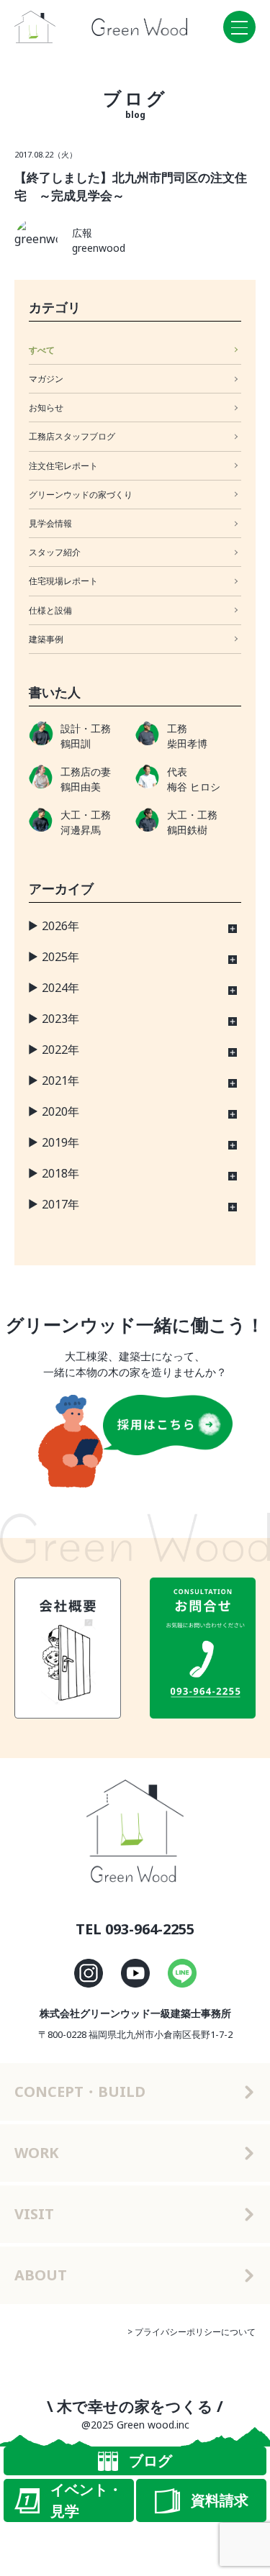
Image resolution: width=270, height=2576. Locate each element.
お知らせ (46, 408)
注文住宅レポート (63, 466)
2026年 (60, 926)
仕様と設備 (50, 610)
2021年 (60, 1080)
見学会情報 (50, 523)
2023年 (60, 1019)
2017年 (60, 1204)
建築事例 (46, 639)
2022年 (60, 1050)
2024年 (60, 988)
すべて (42, 350)
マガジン (46, 379)
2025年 (60, 957)
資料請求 (220, 2500)
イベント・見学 (86, 2500)
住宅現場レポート (63, 581)
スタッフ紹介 (55, 552)
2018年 (60, 1173)
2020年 (60, 1111)
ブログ (150, 2461)
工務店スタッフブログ (72, 436)
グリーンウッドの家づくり (81, 495)
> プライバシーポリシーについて (192, 2332)
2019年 (60, 1142)
